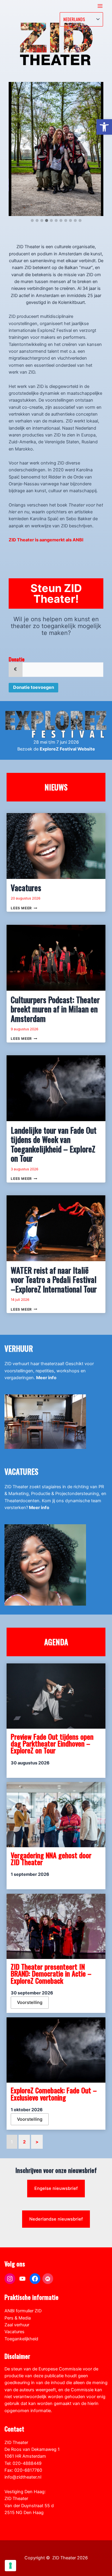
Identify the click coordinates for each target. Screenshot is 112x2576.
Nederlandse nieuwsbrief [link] (56, 2219)
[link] (104, 127)
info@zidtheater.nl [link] (23, 2477)
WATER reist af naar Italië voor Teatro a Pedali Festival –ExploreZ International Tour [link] (54, 1280)
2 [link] (24, 2142)
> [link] (37, 2142)
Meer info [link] (46, 1378)
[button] (32, 221)
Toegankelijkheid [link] (21, 2339)
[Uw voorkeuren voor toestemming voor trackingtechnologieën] (10, 2566)
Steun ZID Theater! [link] (56, 593)
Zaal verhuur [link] (17, 2325)
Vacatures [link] (26, 888)
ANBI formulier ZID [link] (23, 2311)
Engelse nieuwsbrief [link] (56, 2188)
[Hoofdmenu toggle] (100, 6)
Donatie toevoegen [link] (34, 687)
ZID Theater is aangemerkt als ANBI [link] (46, 540)
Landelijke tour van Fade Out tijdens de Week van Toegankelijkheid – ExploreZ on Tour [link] (54, 1144)
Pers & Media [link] (18, 2318)
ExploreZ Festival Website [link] (67, 749)
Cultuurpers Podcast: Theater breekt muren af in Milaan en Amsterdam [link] (55, 1009)
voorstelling (30, 2002)
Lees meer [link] (24, 908)
